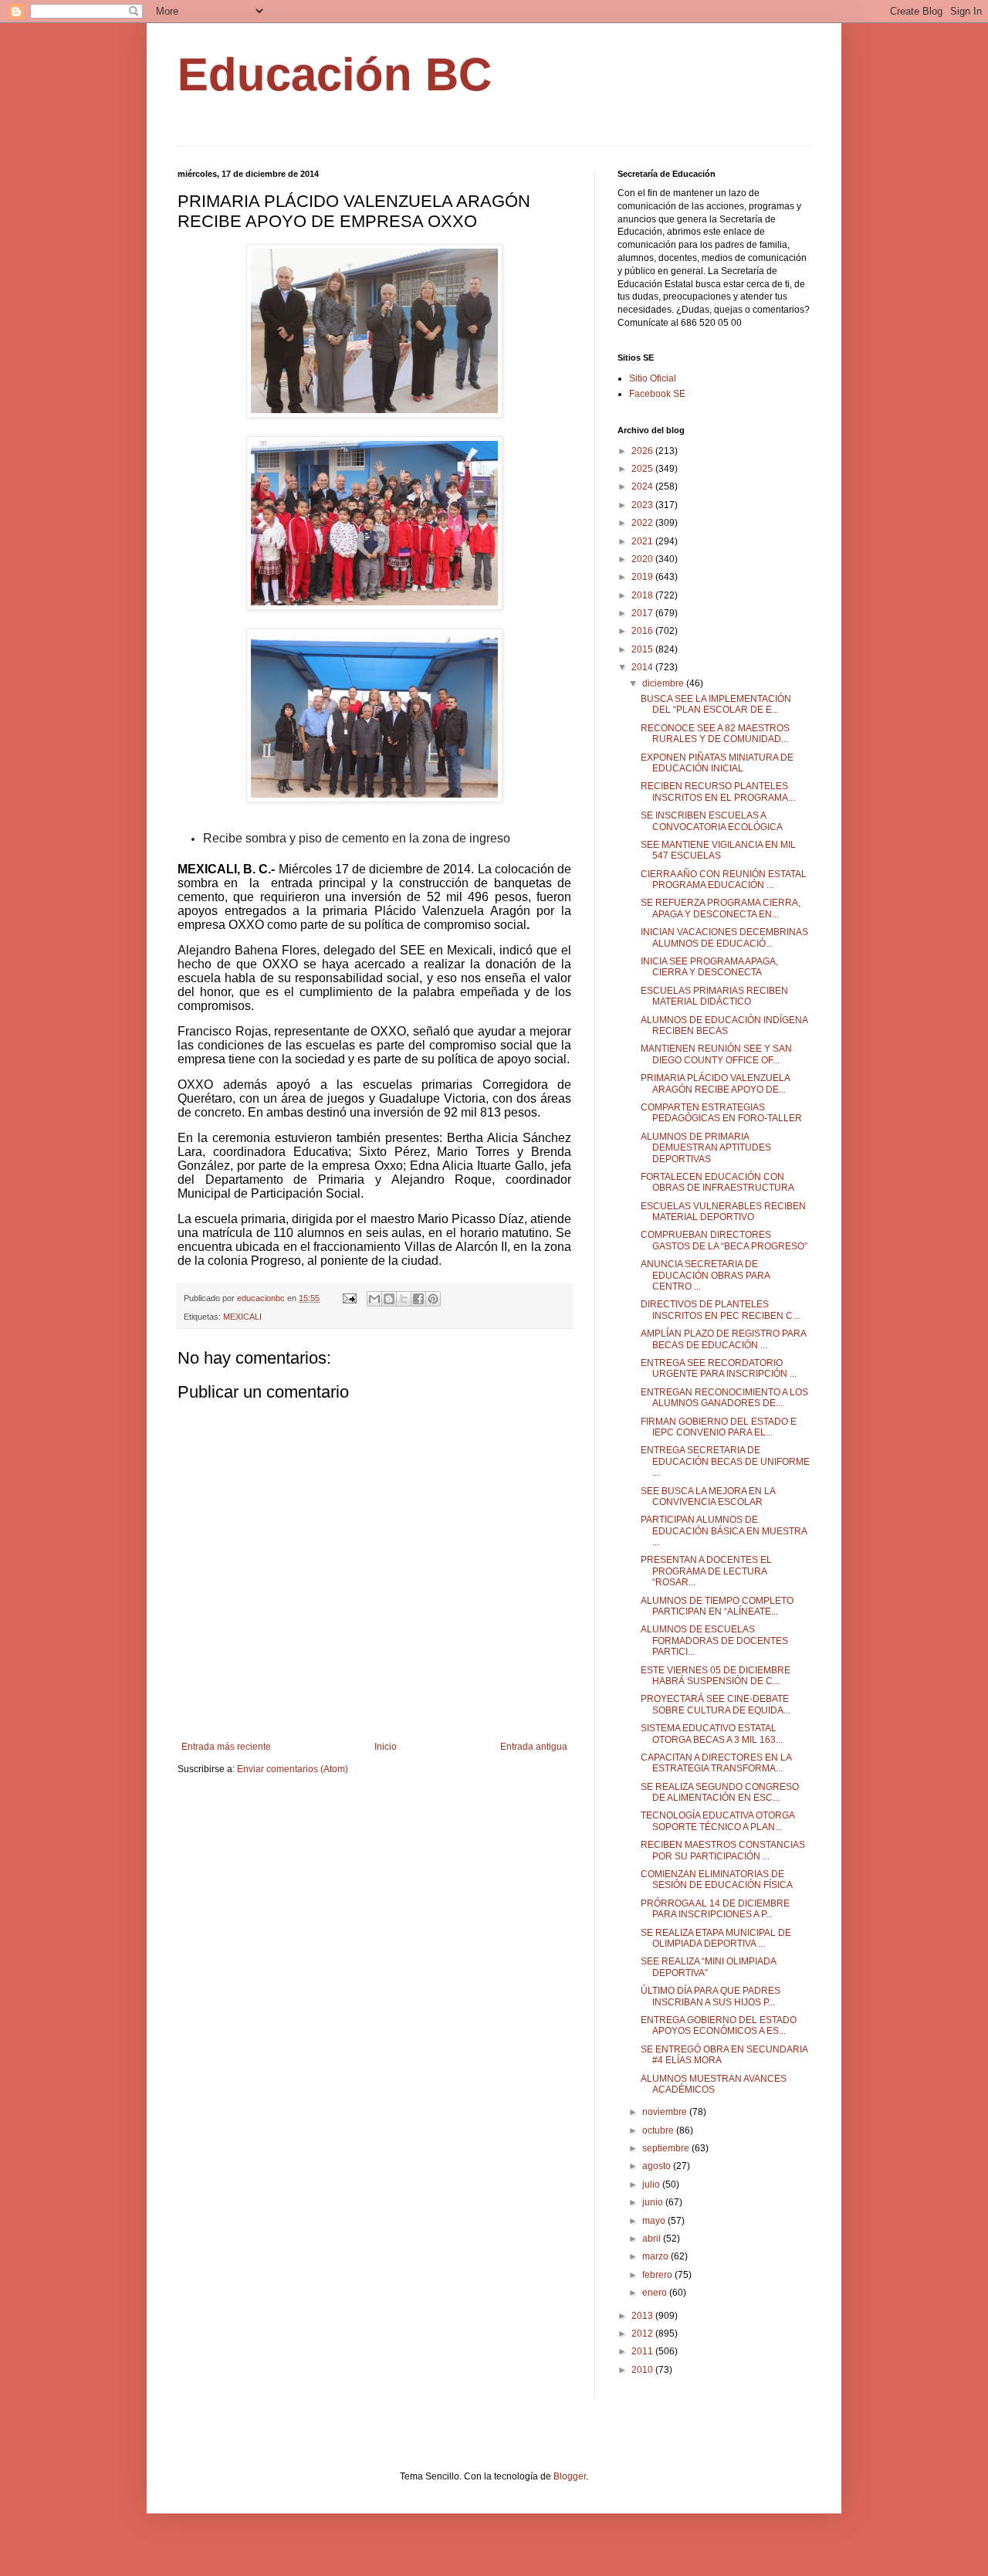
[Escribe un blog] (389, 1299)
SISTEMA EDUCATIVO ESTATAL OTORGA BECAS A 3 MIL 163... (712, 1734)
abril (653, 2239)
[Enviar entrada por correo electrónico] (349, 1298)
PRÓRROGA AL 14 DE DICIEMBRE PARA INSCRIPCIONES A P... (715, 1909)
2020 (643, 559)
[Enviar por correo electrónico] (374, 1299)
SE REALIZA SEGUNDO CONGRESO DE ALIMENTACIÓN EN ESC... (720, 1792)
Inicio (386, 1747)
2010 (643, 2370)
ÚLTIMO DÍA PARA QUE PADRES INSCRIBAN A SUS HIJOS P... (711, 1996)
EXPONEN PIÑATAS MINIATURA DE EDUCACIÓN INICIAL (717, 763)
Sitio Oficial (653, 378)
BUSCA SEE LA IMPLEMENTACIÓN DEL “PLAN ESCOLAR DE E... (716, 704)
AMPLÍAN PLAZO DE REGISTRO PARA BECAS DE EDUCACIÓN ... (723, 1339)
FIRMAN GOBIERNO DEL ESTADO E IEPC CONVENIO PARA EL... (719, 1427)
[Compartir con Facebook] (418, 1299)
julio (652, 2185)
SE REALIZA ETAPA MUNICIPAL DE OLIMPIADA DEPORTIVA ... (716, 1938)
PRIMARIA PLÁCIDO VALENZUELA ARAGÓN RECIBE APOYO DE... (715, 1083)
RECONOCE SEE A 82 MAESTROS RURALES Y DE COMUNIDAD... (715, 734)
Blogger (570, 2476)
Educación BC (335, 75)
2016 (643, 631)
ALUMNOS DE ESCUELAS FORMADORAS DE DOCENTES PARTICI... (714, 1641)
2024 (643, 486)
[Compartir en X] (404, 1299)
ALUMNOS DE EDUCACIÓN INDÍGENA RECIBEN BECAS (724, 1025)
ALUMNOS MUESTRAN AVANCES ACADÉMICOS (714, 2084)
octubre (659, 2130)
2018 (643, 595)
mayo (655, 2221)
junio (654, 2202)
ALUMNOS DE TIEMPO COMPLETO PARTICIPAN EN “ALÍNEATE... (717, 1606)
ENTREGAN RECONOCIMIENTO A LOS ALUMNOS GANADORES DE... (724, 1398)
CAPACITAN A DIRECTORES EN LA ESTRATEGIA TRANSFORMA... (716, 1763)
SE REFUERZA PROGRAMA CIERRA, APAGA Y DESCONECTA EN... (721, 908)
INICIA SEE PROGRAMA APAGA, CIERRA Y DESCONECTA (709, 967)
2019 (643, 577)
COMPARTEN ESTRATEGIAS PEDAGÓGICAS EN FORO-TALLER (721, 1113)
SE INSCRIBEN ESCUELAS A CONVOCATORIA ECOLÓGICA (712, 821)
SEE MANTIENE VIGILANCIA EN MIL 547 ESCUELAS (718, 850)
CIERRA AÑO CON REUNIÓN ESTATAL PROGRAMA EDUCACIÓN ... (724, 880)
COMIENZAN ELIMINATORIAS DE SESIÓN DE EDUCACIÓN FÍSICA (717, 1879)
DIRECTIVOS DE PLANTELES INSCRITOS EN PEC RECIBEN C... (720, 1310)
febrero (658, 2275)
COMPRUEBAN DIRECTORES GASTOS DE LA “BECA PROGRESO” (724, 1240)
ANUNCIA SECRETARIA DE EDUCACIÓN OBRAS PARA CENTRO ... (705, 1275)
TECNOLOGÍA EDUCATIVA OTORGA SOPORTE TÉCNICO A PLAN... (717, 1821)
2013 (643, 2316)
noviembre (666, 2112)
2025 (643, 469)
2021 (643, 541)
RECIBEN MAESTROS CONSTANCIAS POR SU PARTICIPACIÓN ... (723, 1850)
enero (656, 2293)
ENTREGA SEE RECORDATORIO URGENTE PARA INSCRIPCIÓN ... (719, 1368)
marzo (656, 2256)
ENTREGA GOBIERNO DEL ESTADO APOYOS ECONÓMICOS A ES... (719, 2025)
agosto (658, 2166)
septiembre (667, 2148)
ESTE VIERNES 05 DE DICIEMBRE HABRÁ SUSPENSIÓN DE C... (716, 1676)
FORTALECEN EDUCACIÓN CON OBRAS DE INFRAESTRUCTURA (717, 1182)
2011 (643, 2351)
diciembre (664, 683)
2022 (643, 523)
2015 (643, 649)
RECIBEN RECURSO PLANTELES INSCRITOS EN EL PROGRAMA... (718, 791)
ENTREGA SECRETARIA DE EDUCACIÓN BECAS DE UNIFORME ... (725, 1461)
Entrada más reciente (226, 1747)
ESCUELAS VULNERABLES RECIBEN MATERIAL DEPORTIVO (723, 1212)
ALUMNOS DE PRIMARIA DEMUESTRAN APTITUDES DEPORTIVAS (706, 1148)
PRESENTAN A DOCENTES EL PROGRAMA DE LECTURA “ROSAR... (706, 1571)
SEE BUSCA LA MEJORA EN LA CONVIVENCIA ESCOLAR (708, 1496)
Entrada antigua (534, 1747)
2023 (643, 505)
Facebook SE (657, 394)
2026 (643, 451)
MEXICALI (242, 1317)
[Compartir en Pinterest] (433, 1299)
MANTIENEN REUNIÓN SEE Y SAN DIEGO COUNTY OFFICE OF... (716, 1054)
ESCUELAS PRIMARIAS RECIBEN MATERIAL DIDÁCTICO (714, 996)
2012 (643, 2334)
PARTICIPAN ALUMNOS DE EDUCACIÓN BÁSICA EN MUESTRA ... (724, 1531)
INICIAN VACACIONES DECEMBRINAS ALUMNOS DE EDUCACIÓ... (724, 937)
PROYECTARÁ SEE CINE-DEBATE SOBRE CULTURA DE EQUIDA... (716, 1704)
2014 (643, 667)
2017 (643, 613)
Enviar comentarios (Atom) (293, 1769)
